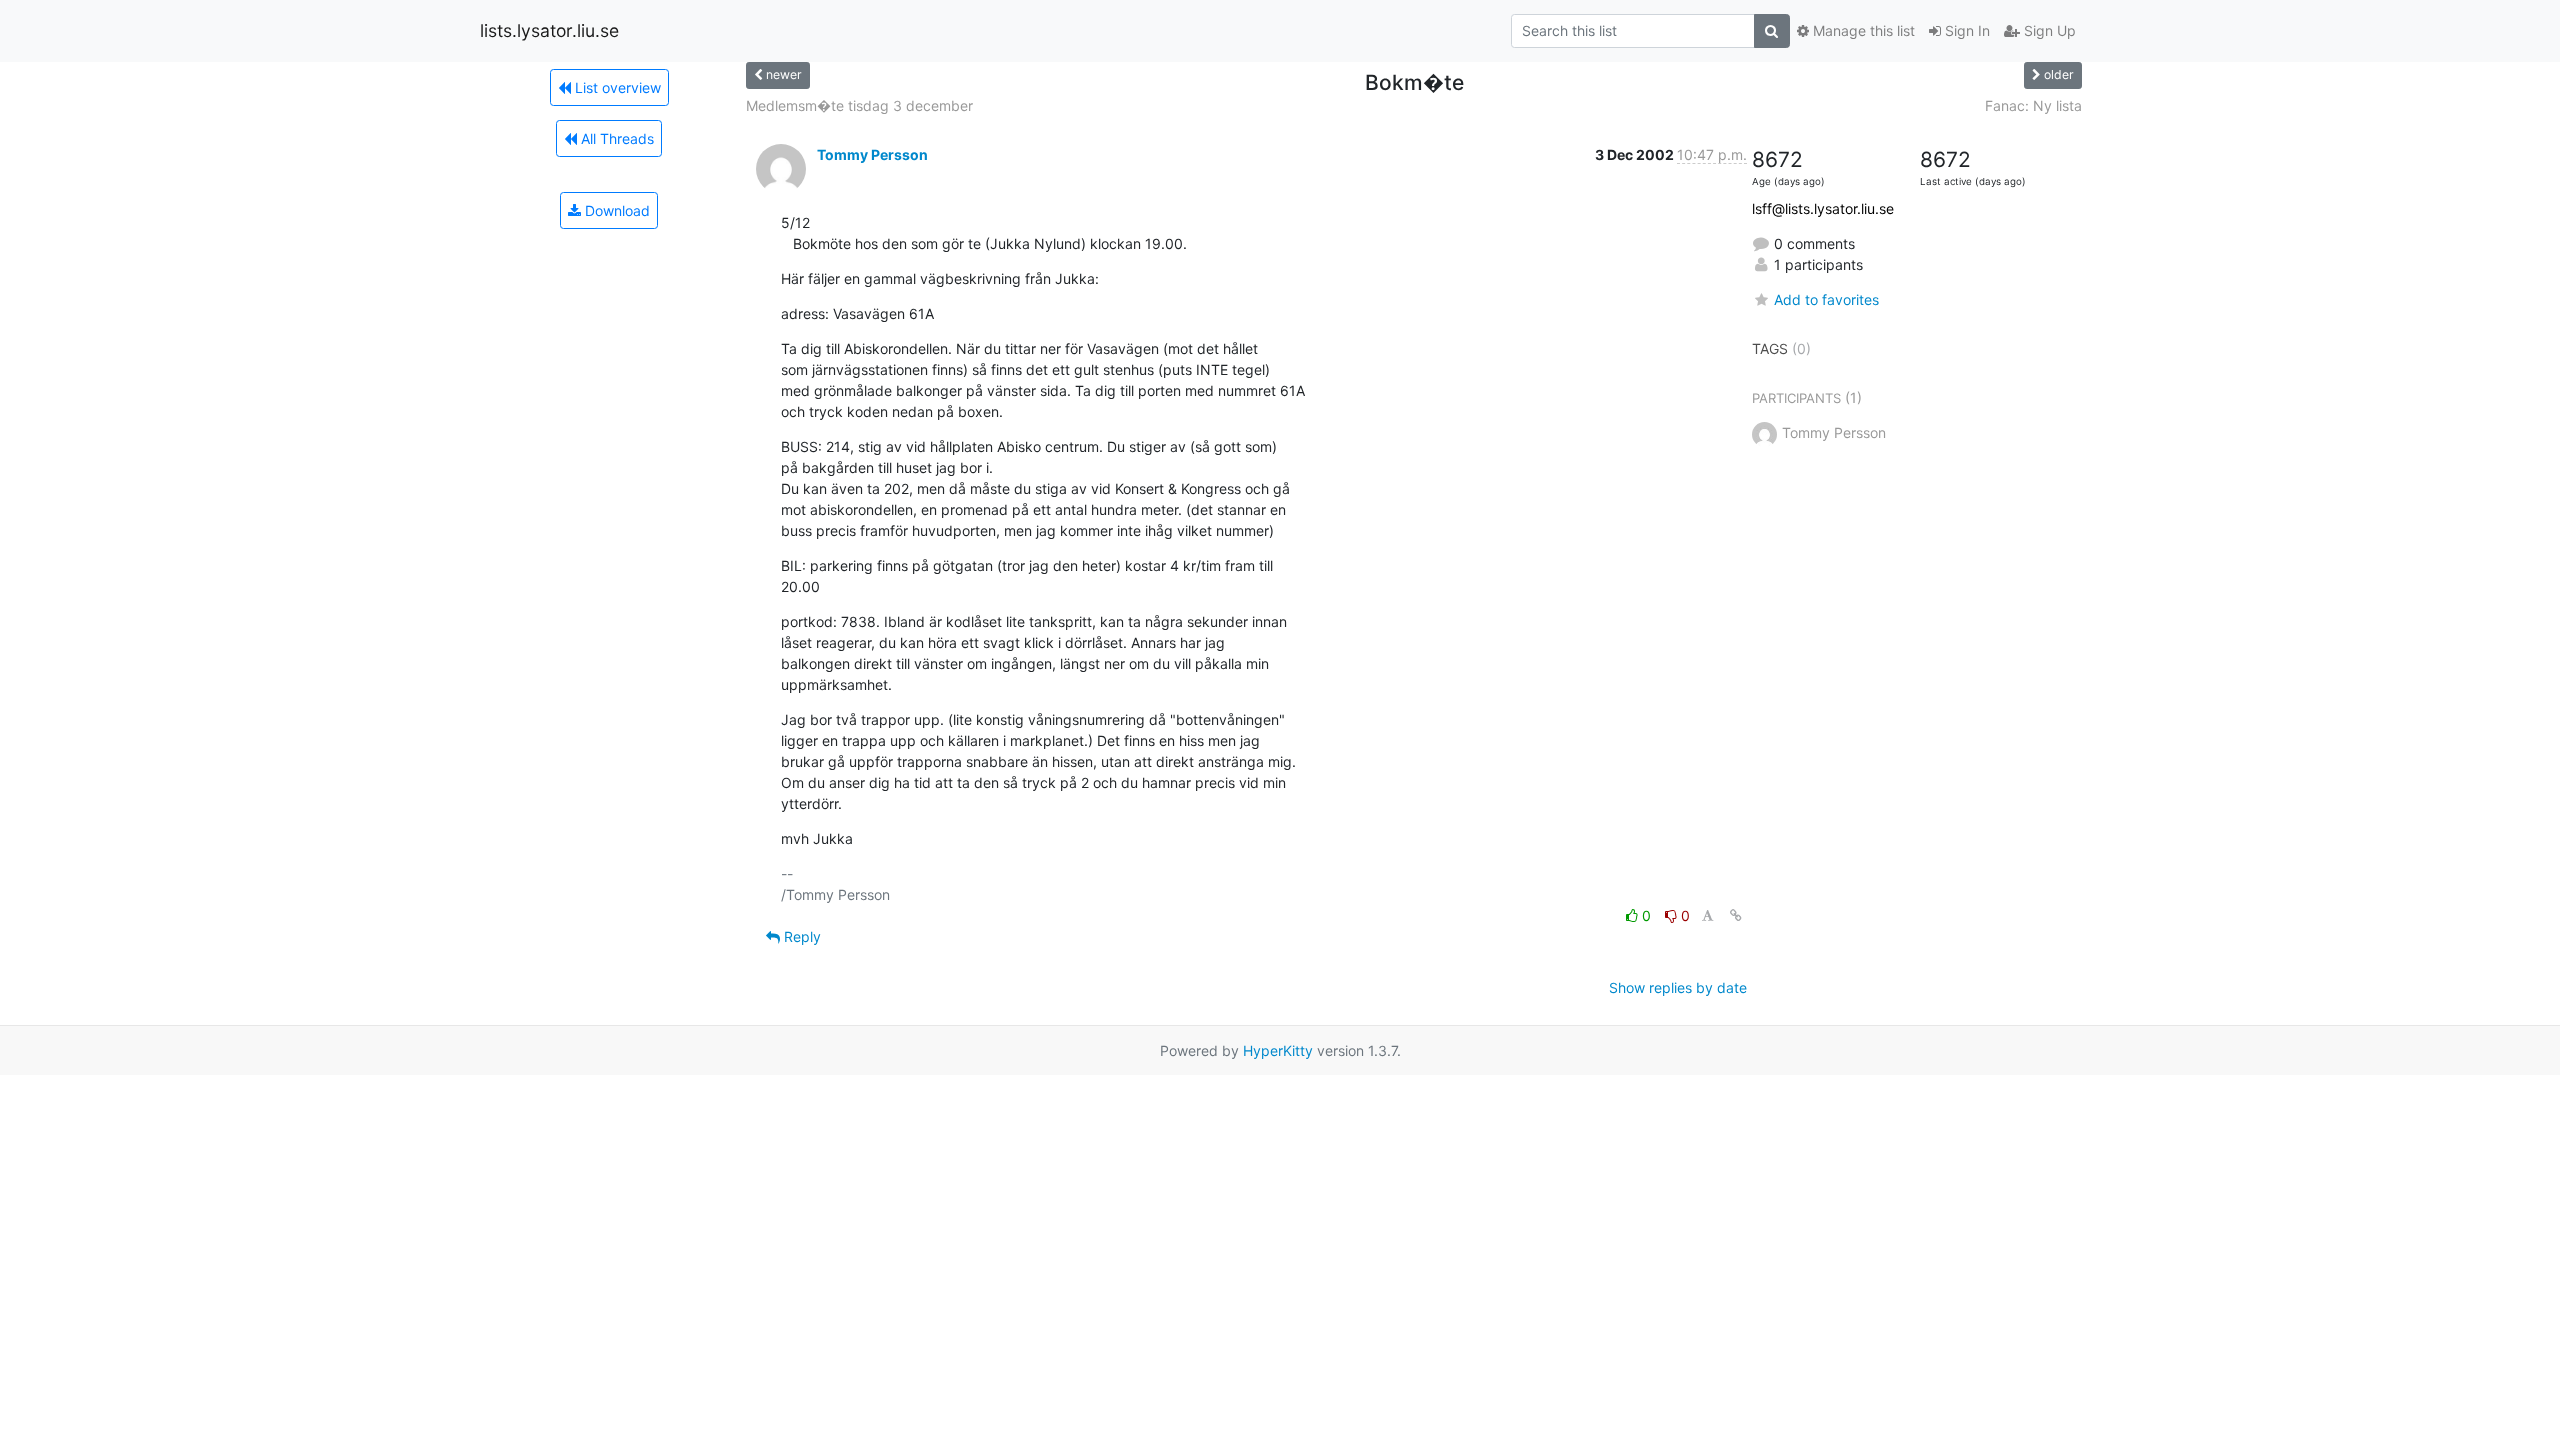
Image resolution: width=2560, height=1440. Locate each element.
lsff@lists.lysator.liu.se (1823, 208)
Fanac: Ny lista (2033, 105)
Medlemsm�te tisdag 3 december (859, 105)
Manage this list (1862, 30)
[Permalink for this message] (1736, 915)
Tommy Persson (872, 154)
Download (615, 210)
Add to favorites (1826, 299)
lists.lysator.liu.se (549, 30)
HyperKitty (1278, 1050)
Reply (800, 936)
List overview (616, 87)
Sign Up (2048, 30)
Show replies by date (1678, 987)
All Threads (615, 138)
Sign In (1965, 30)
